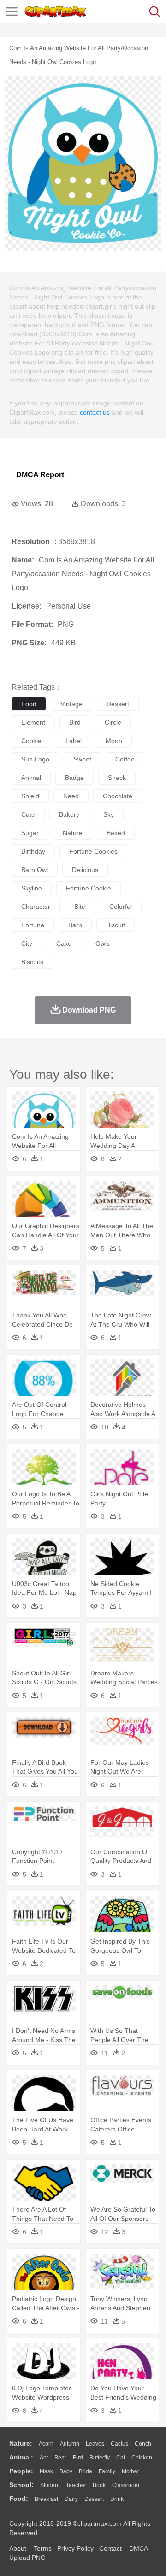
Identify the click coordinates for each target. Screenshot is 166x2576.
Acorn (46, 2444)
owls (103, 943)
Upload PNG (27, 2558)
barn (75, 925)
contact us (95, 412)
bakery (69, 814)
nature (73, 833)
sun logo (35, 759)
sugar (30, 833)
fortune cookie (89, 888)
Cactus (119, 2444)
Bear (60, 2458)
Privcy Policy (75, 2548)
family (107, 2471)
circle (113, 722)
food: (19, 2499)
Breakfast (46, 2499)
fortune (33, 925)
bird (75, 722)
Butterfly (100, 2458)
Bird (78, 2458)
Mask (46, 2471)
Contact (110, 2548)
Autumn (70, 2444)
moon (114, 741)
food (29, 704)
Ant (44, 2458)
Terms (43, 2548)
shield (30, 796)
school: (21, 2485)
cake (64, 943)
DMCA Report (40, 475)
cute (28, 814)
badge (74, 778)
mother (130, 2471)
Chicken (142, 2458)
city (27, 943)
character (36, 907)
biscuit (116, 925)
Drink (117, 2499)
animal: (21, 2457)
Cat (121, 2458)
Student (50, 2485)
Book (99, 2485)
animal (31, 778)
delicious (85, 870)
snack (117, 778)
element (33, 722)
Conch (143, 2444)
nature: (21, 2443)
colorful (121, 907)
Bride (86, 2471)
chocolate (118, 796)
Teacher (76, 2485)
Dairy (71, 2499)
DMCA (138, 2548)
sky (109, 814)
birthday (33, 851)
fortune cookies (93, 851)
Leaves (95, 2444)
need (71, 796)
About (18, 2548)
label (74, 741)
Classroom (126, 2485)
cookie (31, 741)
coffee (125, 759)
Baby (66, 2471)
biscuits (32, 962)
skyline (32, 888)
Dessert (94, 2499)
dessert (118, 704)
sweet (82, 759)
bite (80, 907)
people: (21, 2471)
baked (116, 833)
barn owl (35, 870)
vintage (71, 704)
